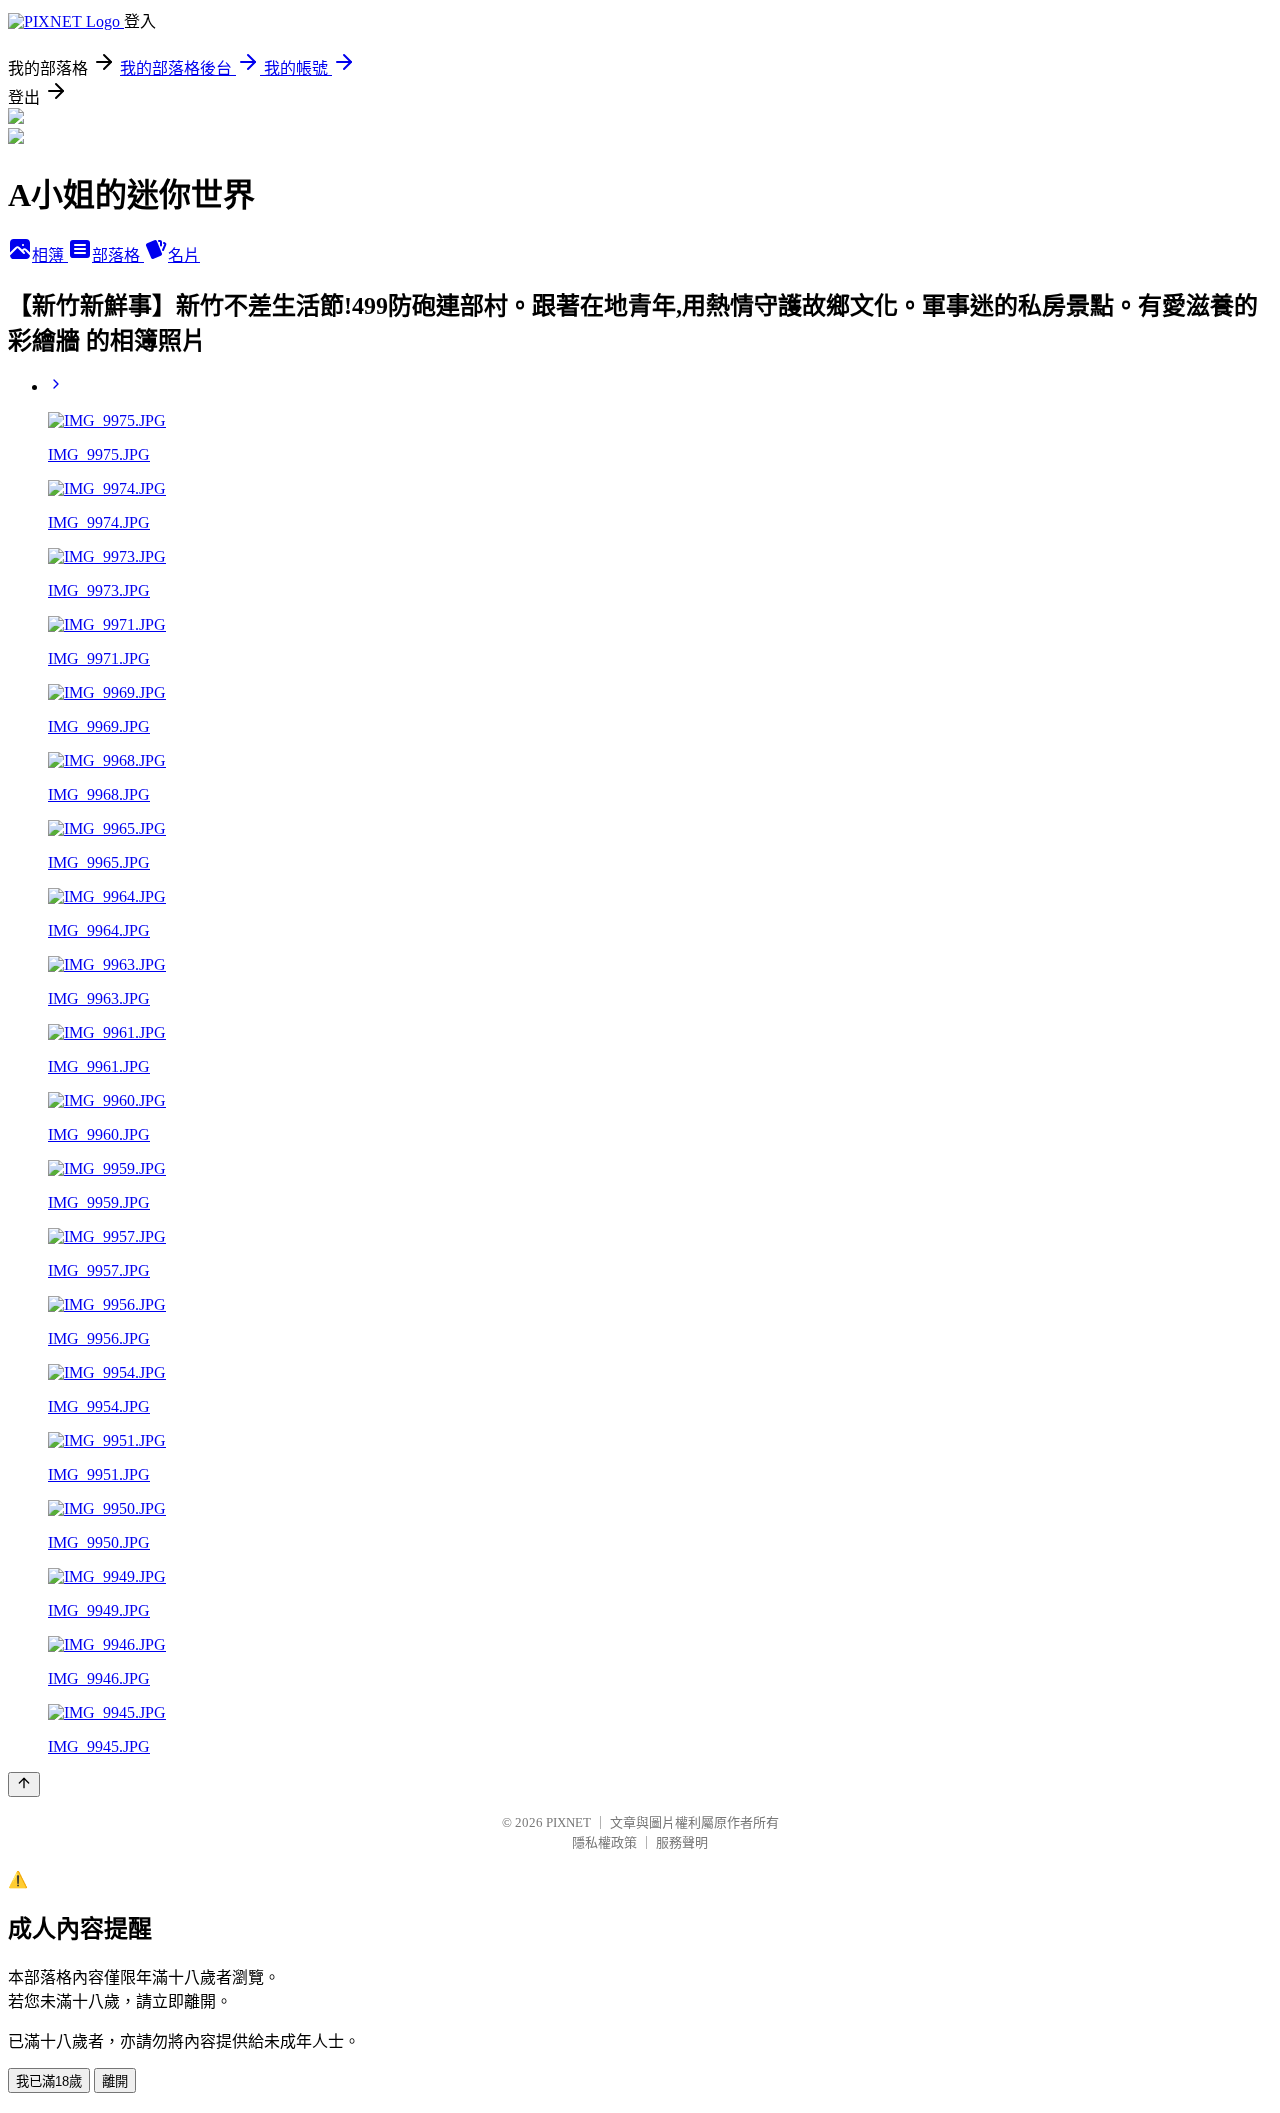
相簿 (50, 255)
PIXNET (568, 1822)
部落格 (118, 255)
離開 (115, 2081)
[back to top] (24, 1784)
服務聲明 (682, 1842)
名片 (184, 255)
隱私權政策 (604, 1842)
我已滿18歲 (49, 2081)
